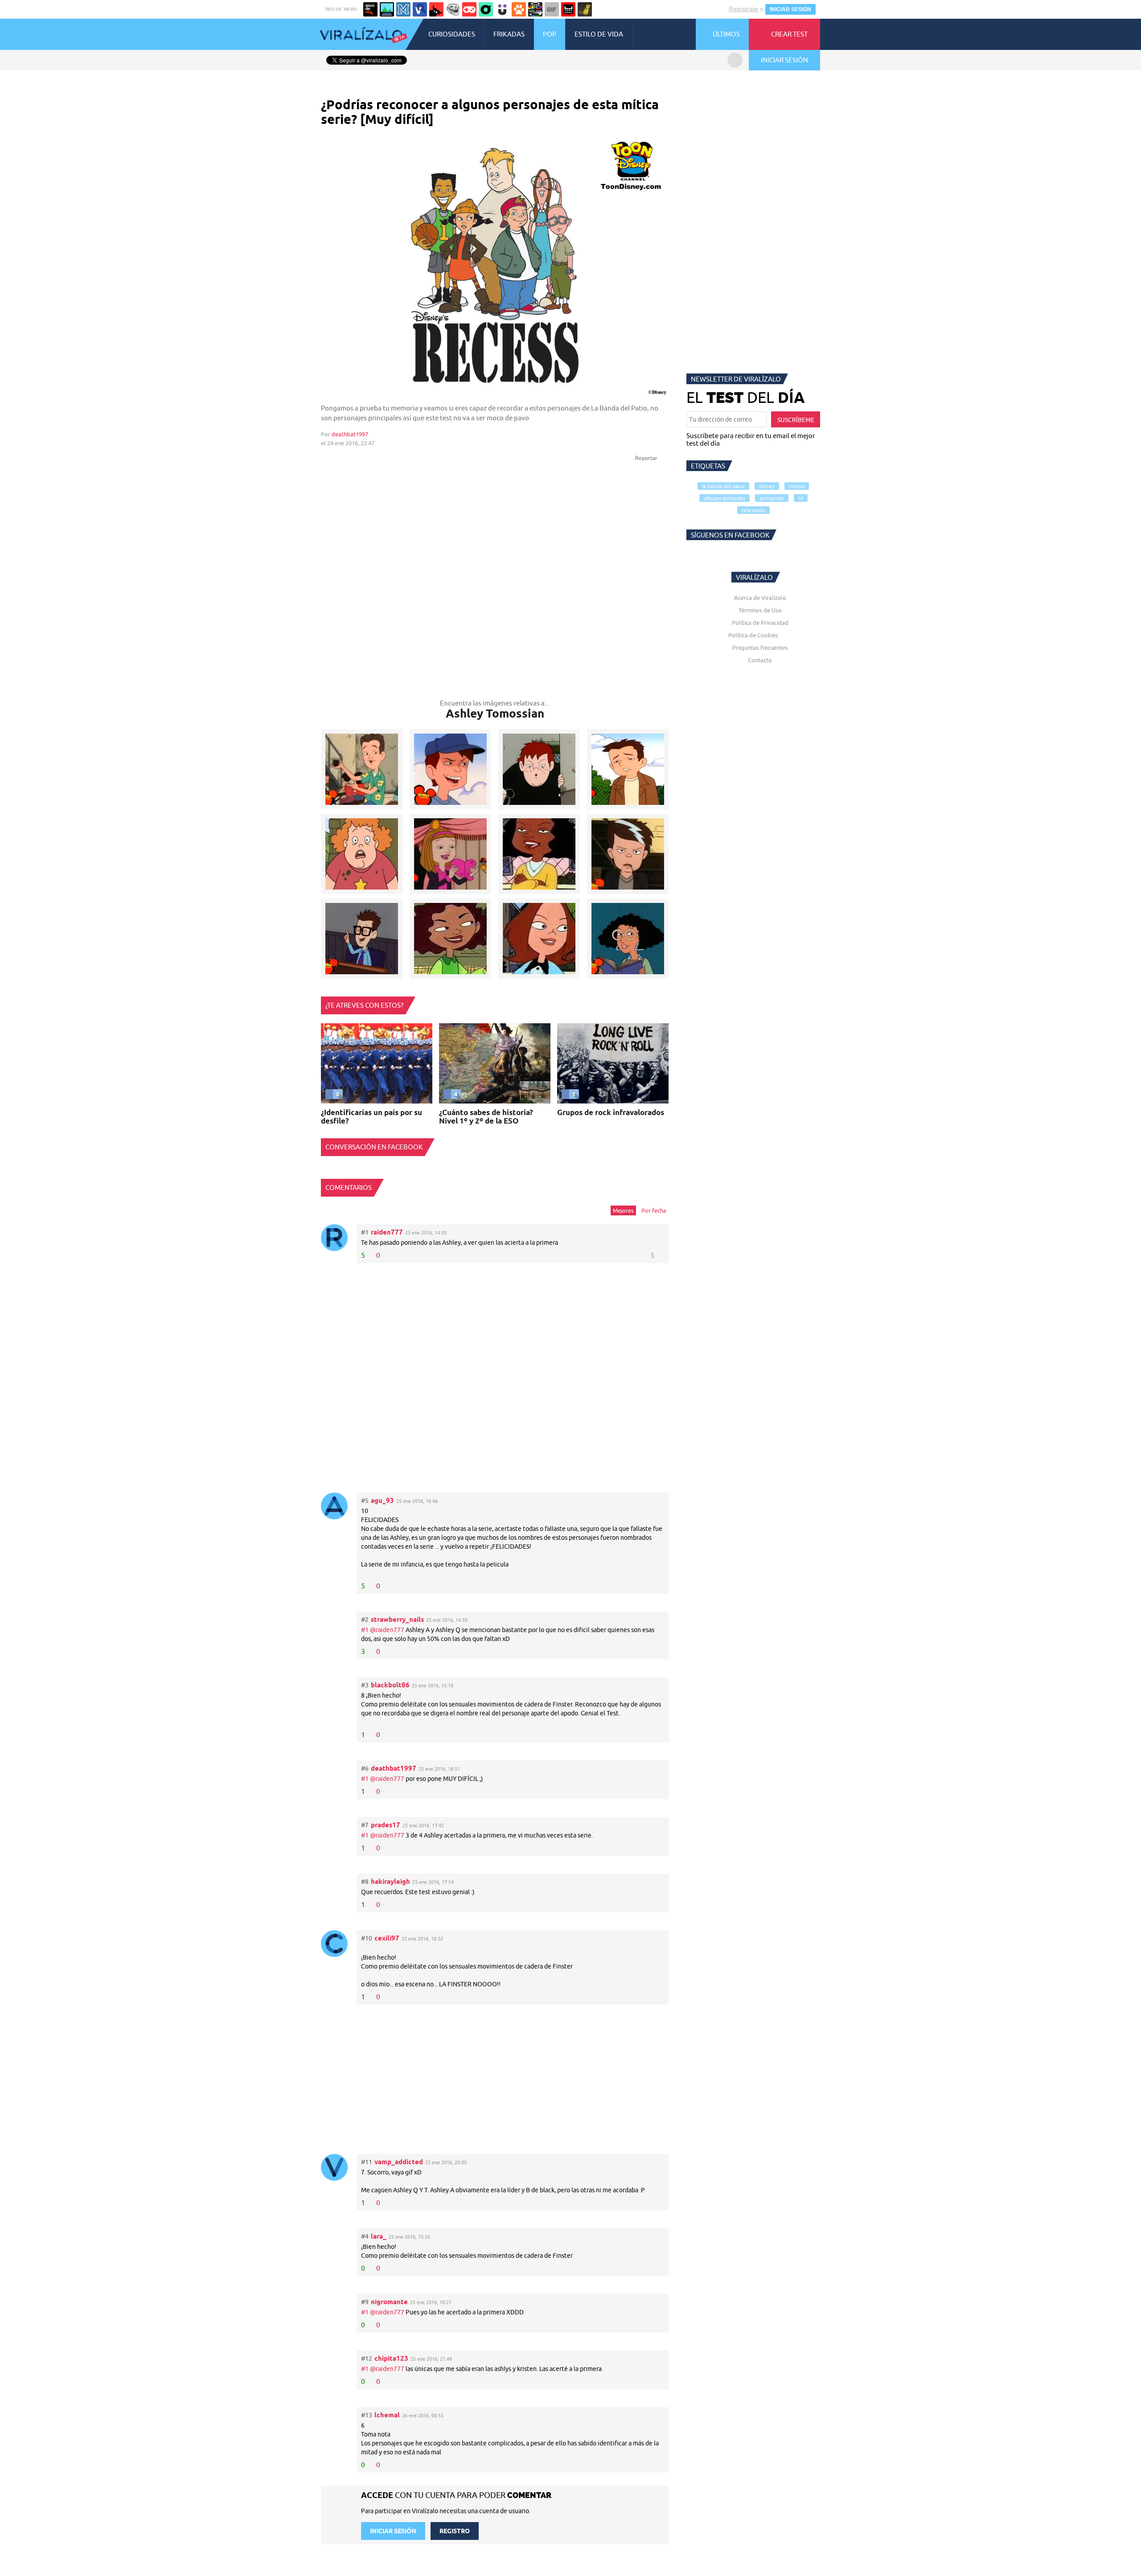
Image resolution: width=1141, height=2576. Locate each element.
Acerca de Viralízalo (760, 598)
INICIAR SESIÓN (790, 9)
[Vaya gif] (552, 9)
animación (772, 498)
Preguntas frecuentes (760, 648)
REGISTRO (455, 2531)
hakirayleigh (390, 1881)
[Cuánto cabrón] (453, 9)
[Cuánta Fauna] (519, 9)
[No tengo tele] (535, 9)
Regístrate (743, 9)
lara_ (379, 2236)
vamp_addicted (399, 2162)
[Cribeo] (486, 9)
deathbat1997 (350, 434)
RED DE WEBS (341, 9)
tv (801, 498)
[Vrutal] (469, 9)
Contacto (760, 660)
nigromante (389, 2302)
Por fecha (654, 1210)
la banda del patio (723, 486)
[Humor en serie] (502, 9)
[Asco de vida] (370, 9)
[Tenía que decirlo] (568, 9)
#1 (365, 1630)
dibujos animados (724, 498)
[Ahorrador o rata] (585, 9)
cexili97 (387, 1938)
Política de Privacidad (760, 623)
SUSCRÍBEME (796, 420)
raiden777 (387, 1232)
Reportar (647, 458)
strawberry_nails (397, 1619)
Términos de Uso (760, 610)
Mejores (623, 1210)
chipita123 (391, 2358)
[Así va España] (436, 9)
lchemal (387, 2415)
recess (797, 486)
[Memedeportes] (403, 9)
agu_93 (382, 1500)
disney (767, 486)
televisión (753, 510)
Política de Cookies (753, 635)
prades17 (386, 1825)
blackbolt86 (390, 1685)
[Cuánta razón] (387, 9)
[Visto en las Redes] (420, 9)
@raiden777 (387, 1630)
